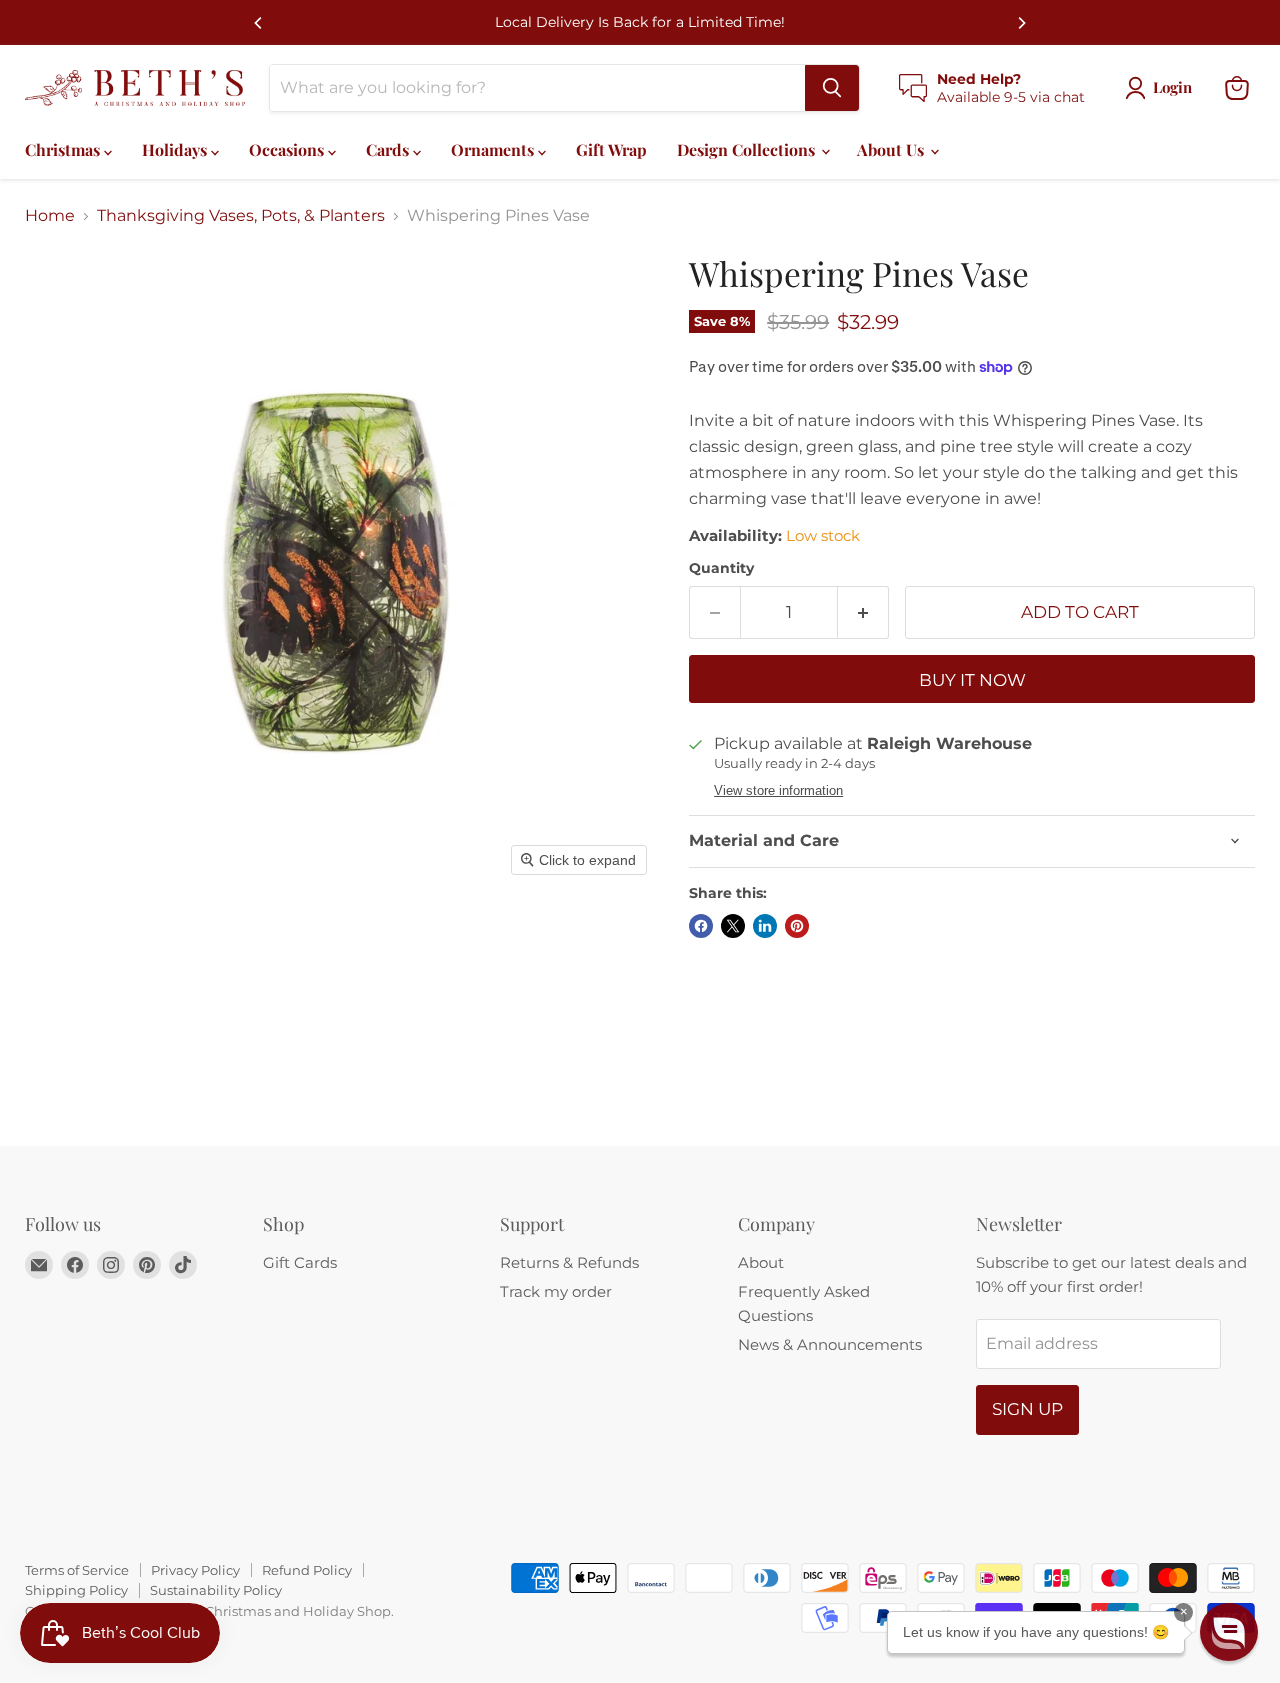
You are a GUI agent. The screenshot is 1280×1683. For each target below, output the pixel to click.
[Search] (832, 88)
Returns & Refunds (569, 1262)
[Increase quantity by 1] (863, 613)
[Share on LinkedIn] (765, 926)
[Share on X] (733, 926)
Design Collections (748, 149)
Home (50, 216)
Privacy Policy (195, 1570)
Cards (389, 149)
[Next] (1021, 23)
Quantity (721, 568)
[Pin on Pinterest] (797, 926)
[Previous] (259, 23)
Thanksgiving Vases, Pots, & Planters (241, 216)
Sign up (1027, 1409)
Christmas (64, 149)
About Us (892, 149)
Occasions (288, 149)
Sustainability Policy (216, 1590)
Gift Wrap (611, 149)
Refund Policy (307, 1570)
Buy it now (972, 680)
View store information (778, 791)
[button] (1229, 1632)
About (761, 1262)
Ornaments (494, 149)
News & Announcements (830, 1344)
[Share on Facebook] (701, 926)
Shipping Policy (76, 1590)
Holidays (176, 149)
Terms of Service (77, 1570)
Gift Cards (300, 1262)
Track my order (556, 1291)
